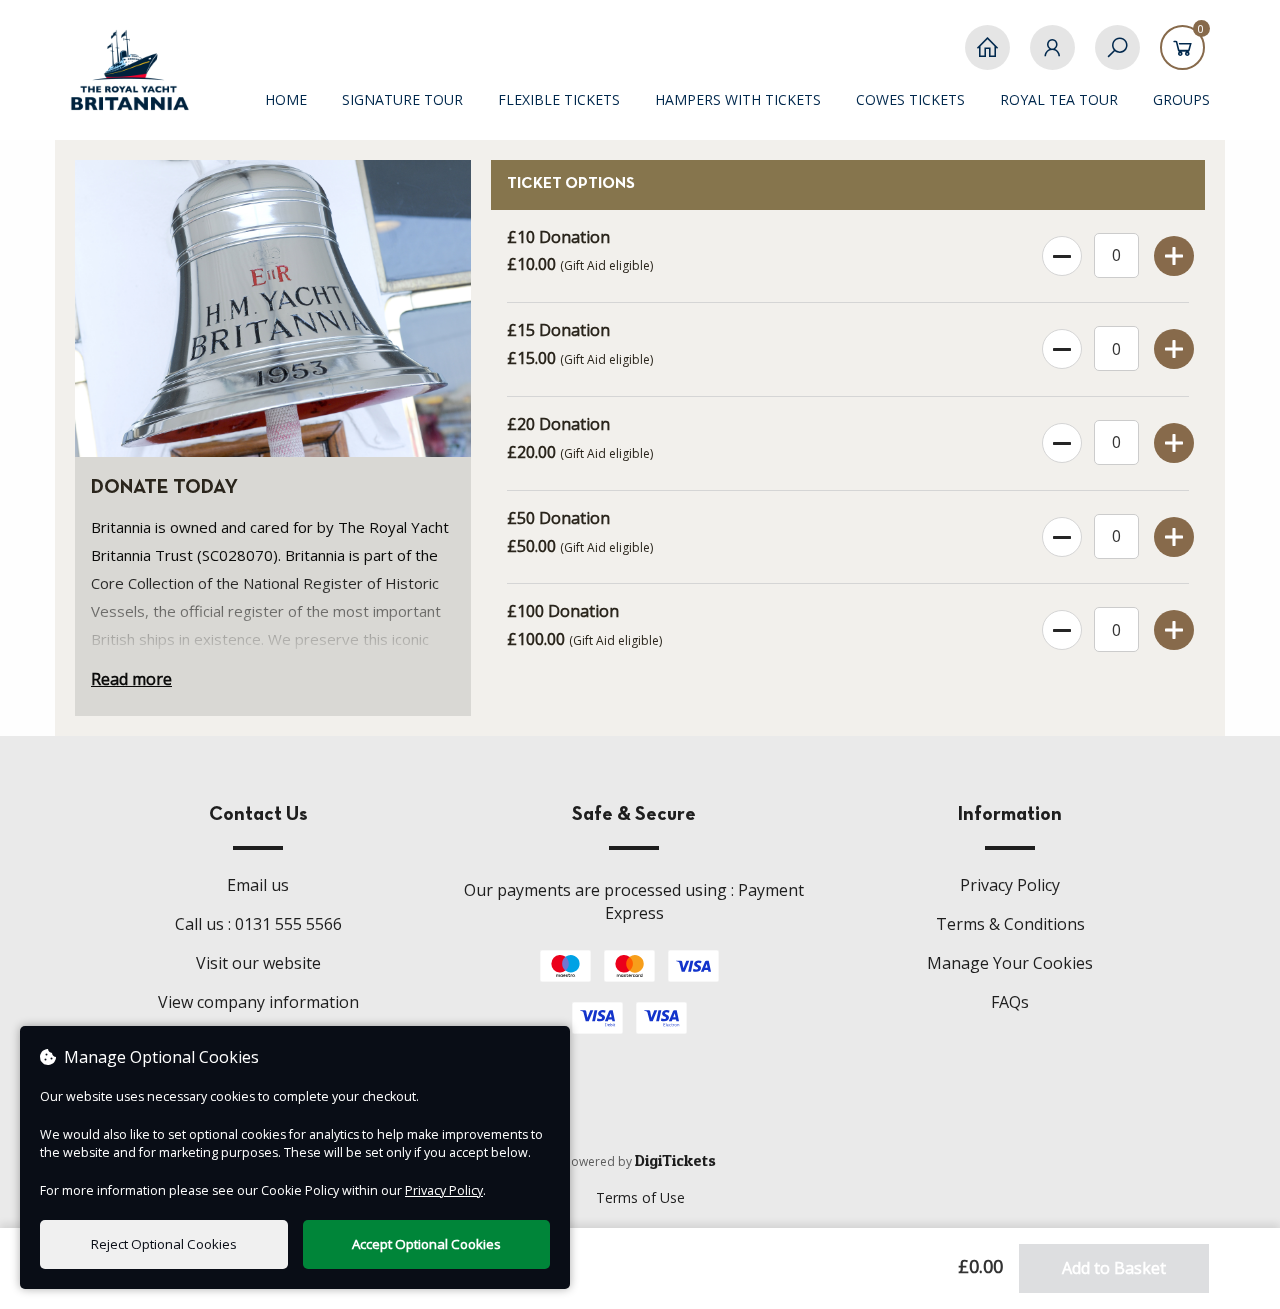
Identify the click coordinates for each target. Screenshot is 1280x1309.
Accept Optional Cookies (426, 1244)
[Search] (1117, 57)
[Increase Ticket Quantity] (1172, 252)
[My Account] (1052, 57)
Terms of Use (640, 1197)
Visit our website (258, 963)
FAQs (1010, 1002)
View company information (258, 1002)
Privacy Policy (1010, 885)
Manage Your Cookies (1010, 963)
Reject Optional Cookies (164, 1244)
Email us (258, 885)
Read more (131, 679)
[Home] (987, 57)
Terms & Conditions (1010, 924)
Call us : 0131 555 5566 (258, 924)
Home (286, 99)
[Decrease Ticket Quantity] (1060, 252)
